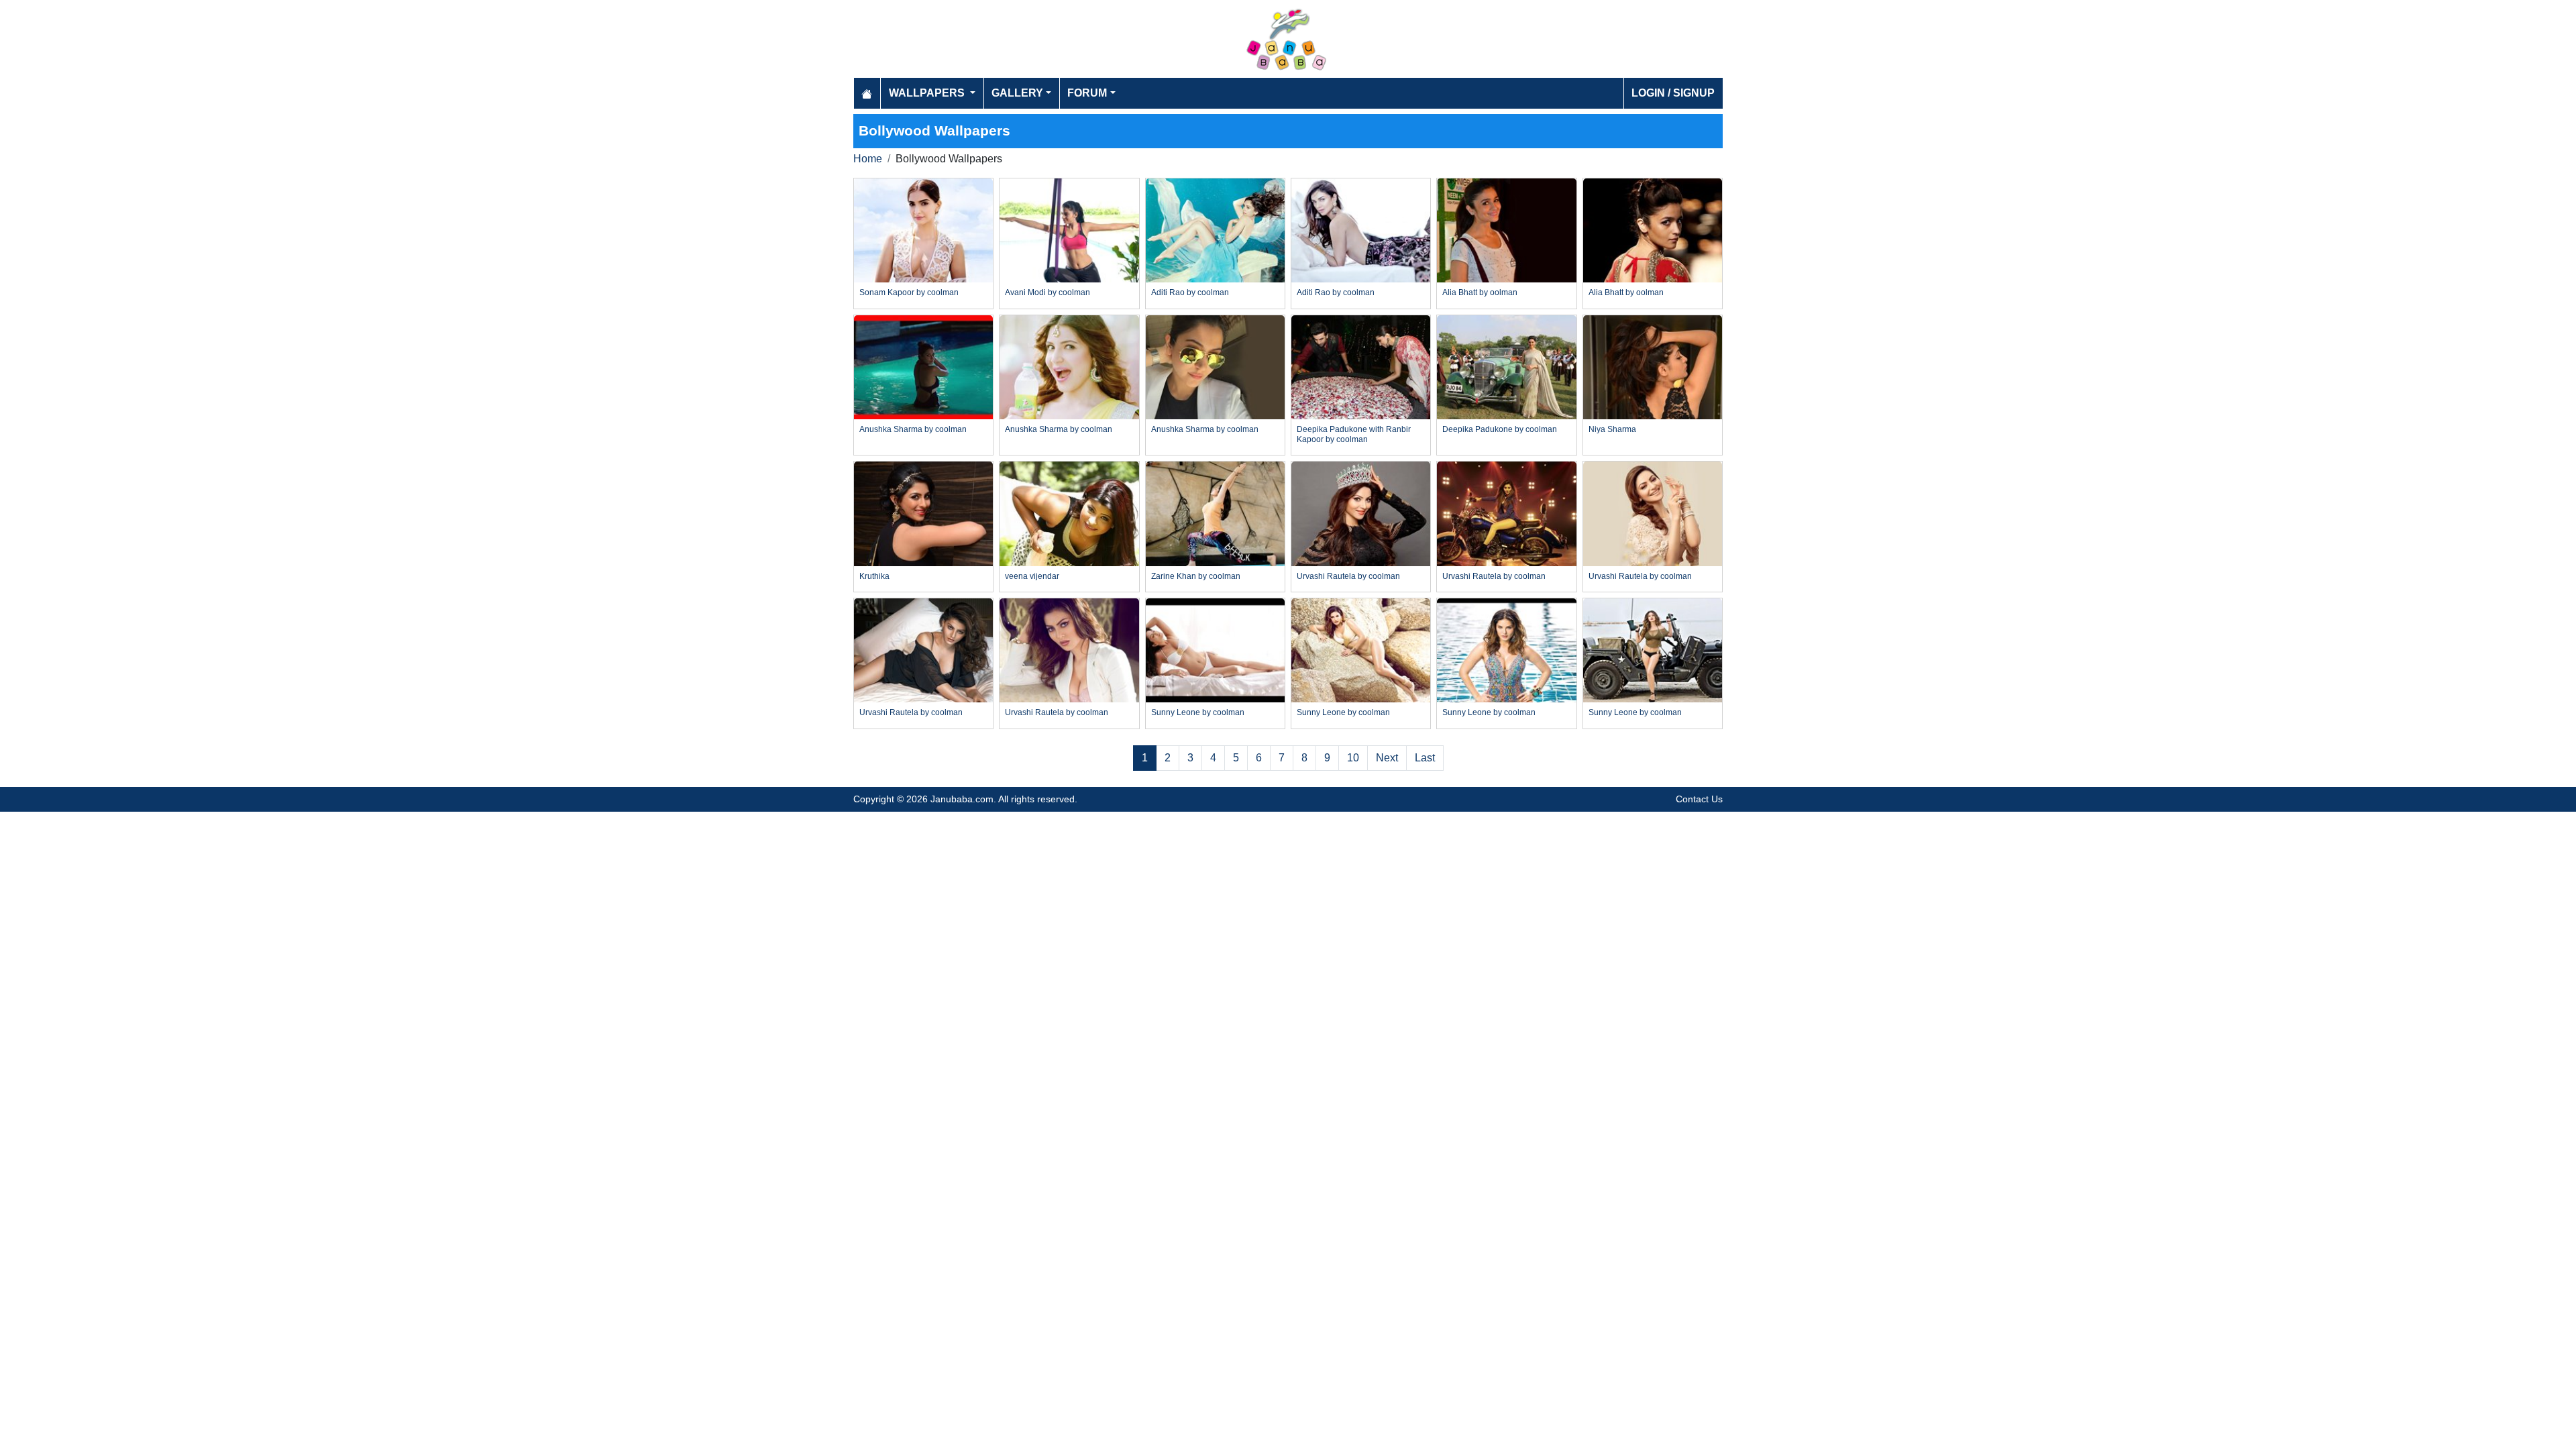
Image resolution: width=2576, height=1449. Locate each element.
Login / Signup (1673, 93)
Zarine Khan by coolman (1196, 576)
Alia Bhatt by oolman (1480, 292)
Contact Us (1699, 799)
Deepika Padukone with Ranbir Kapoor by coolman (1354, 434)
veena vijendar (1032, 576)
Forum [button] (1087, 93)
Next (1387, 758)
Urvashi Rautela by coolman (1348, 576)
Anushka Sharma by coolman (913, 429)
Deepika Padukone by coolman (1500, 429)
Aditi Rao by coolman (1190, 292)
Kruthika (874, 576)
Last (1425, 758)
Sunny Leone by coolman (1198, 712)
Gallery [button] (1017, 93)
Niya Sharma (1612, 429)
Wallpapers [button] (928, 93)
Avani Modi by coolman (1048, 292)
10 (1353, 758)
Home (868, 159)
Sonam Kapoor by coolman (909, 292)
